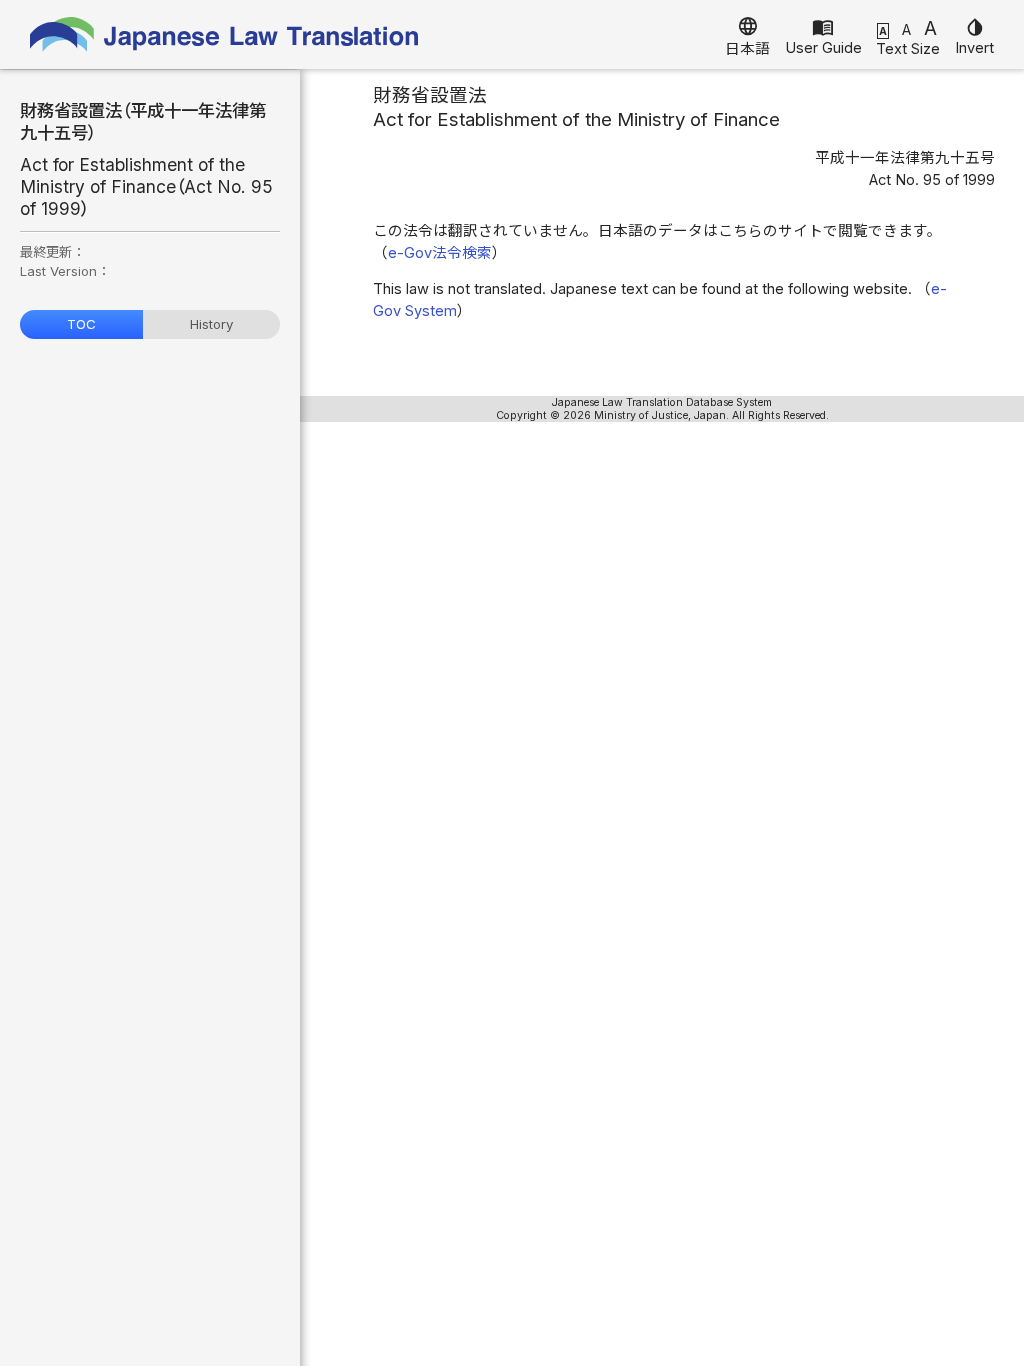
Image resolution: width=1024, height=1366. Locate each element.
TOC (81, 324)
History (211, 324)
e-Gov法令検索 (440, 253)
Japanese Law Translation (225, 34)
